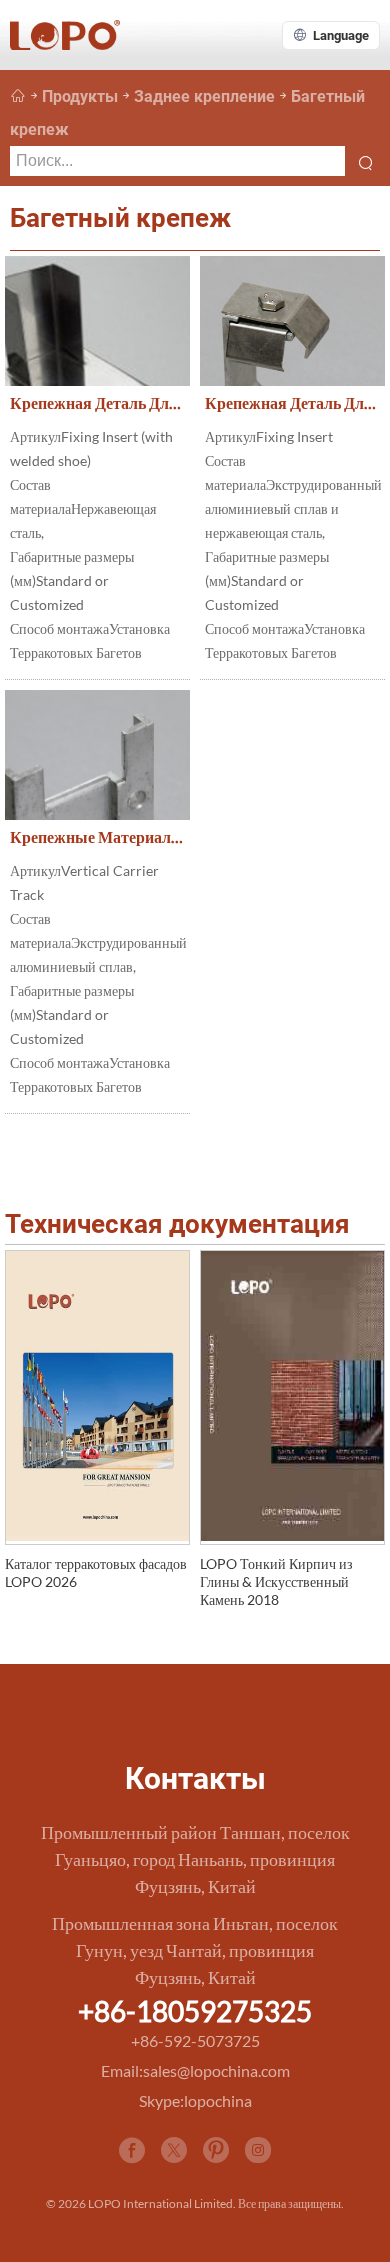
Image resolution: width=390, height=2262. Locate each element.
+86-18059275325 (195, 2011)
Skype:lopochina (195, 2100)
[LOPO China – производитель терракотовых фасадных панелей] (18, 96)
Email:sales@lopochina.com (195, 2070)
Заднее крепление (204, 96)
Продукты (80, 96)
